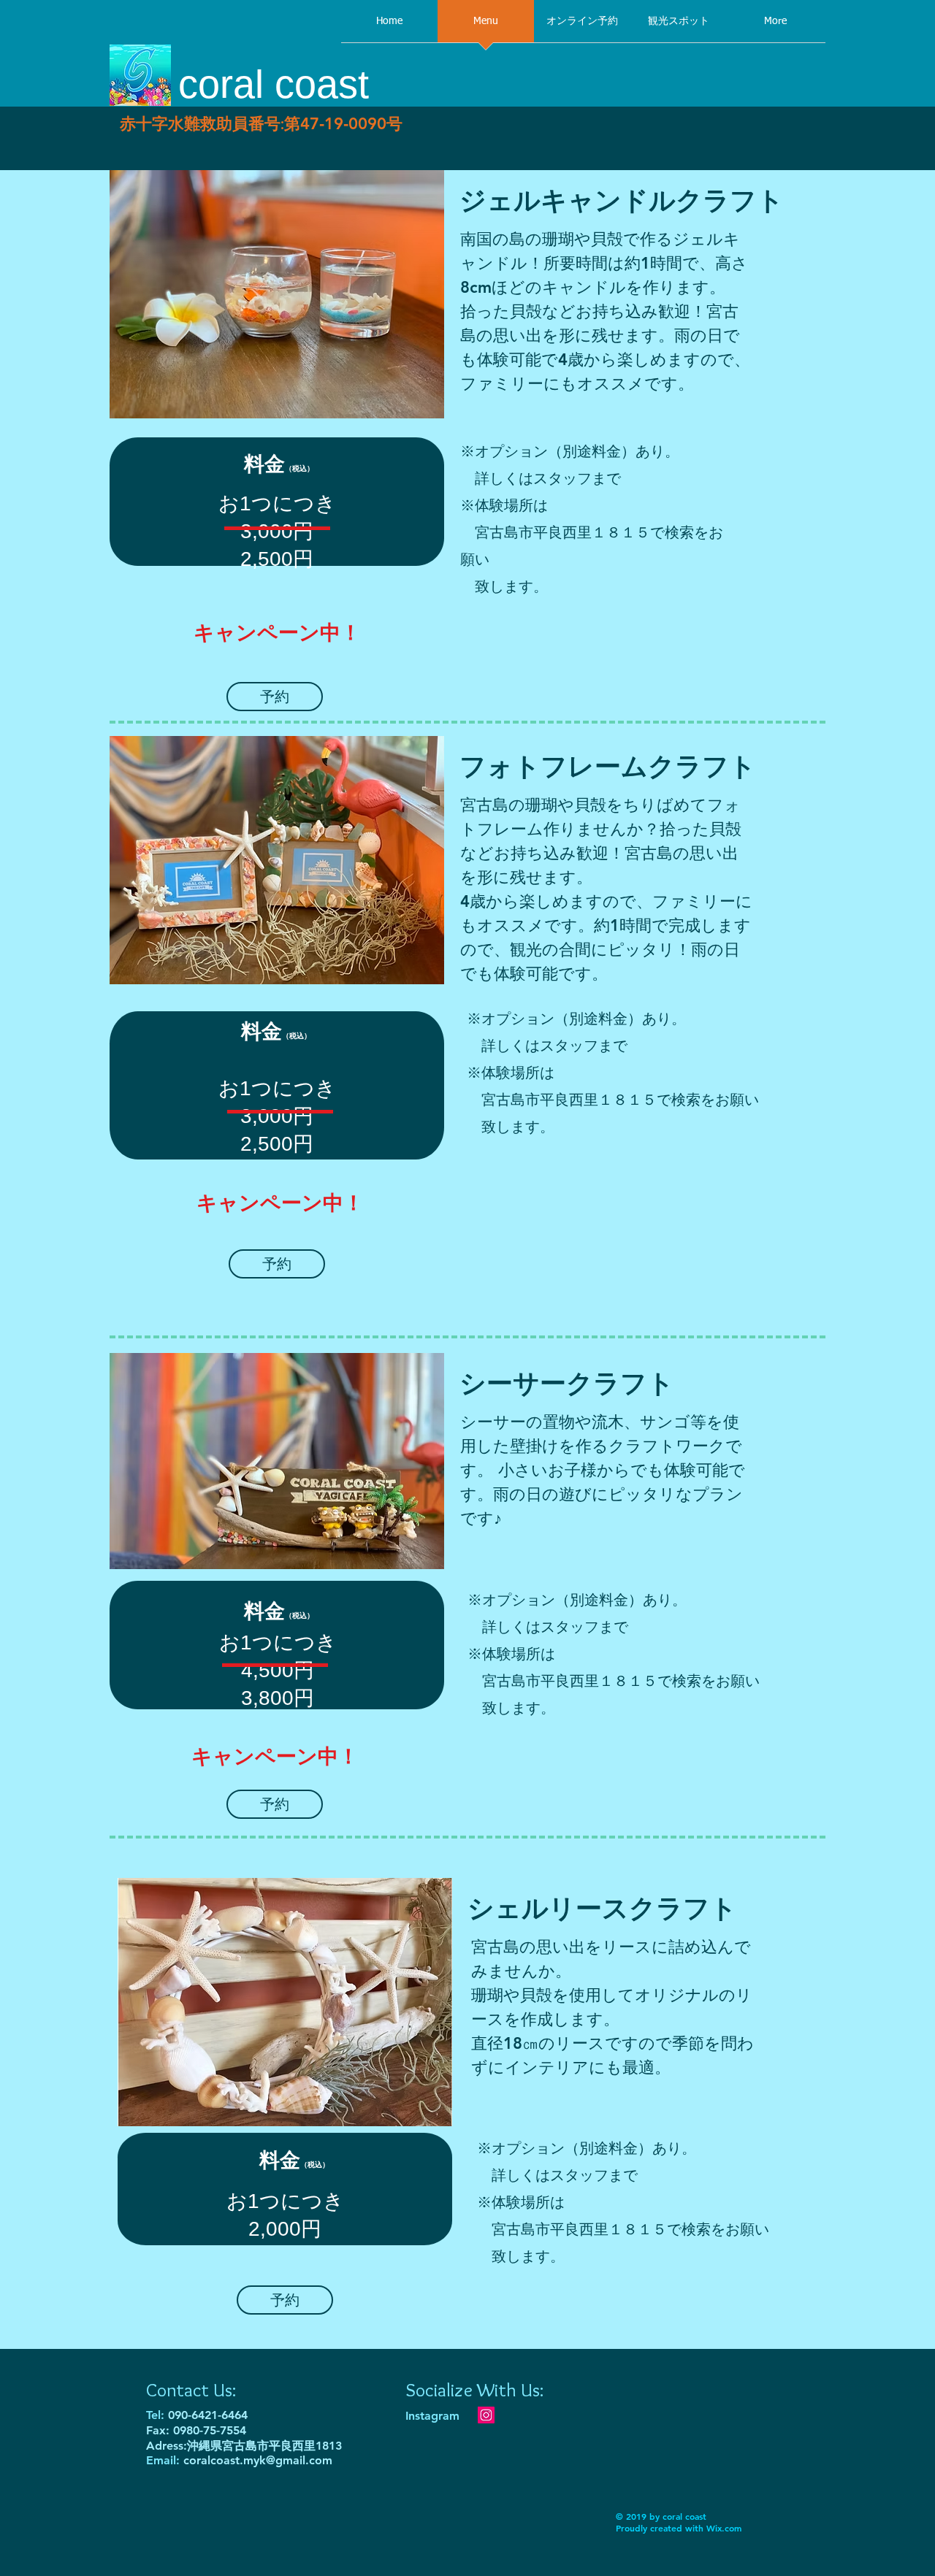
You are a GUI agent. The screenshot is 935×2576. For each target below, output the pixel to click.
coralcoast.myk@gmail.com (258, 2460)
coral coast (274, 84)
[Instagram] (486, 2415)
